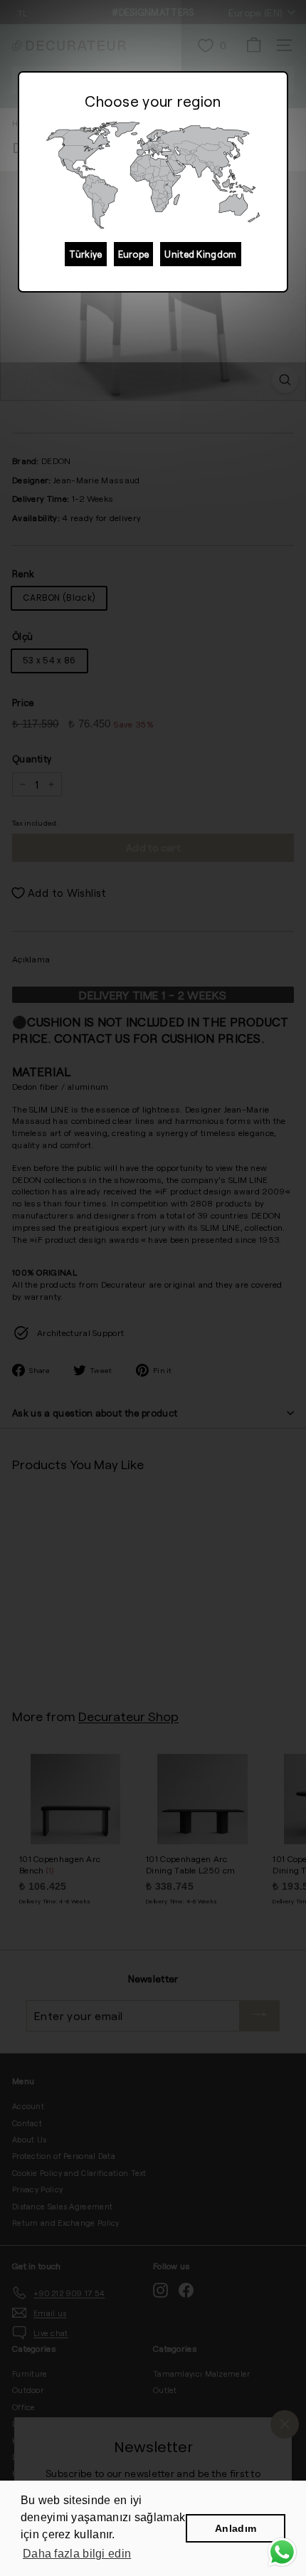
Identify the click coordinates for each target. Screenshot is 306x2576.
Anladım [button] (236, 2528)
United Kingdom (200, 254)
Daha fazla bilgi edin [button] (77, 2554)
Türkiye (85, 254)
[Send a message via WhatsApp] (282, 2552)
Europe (134, 254)
